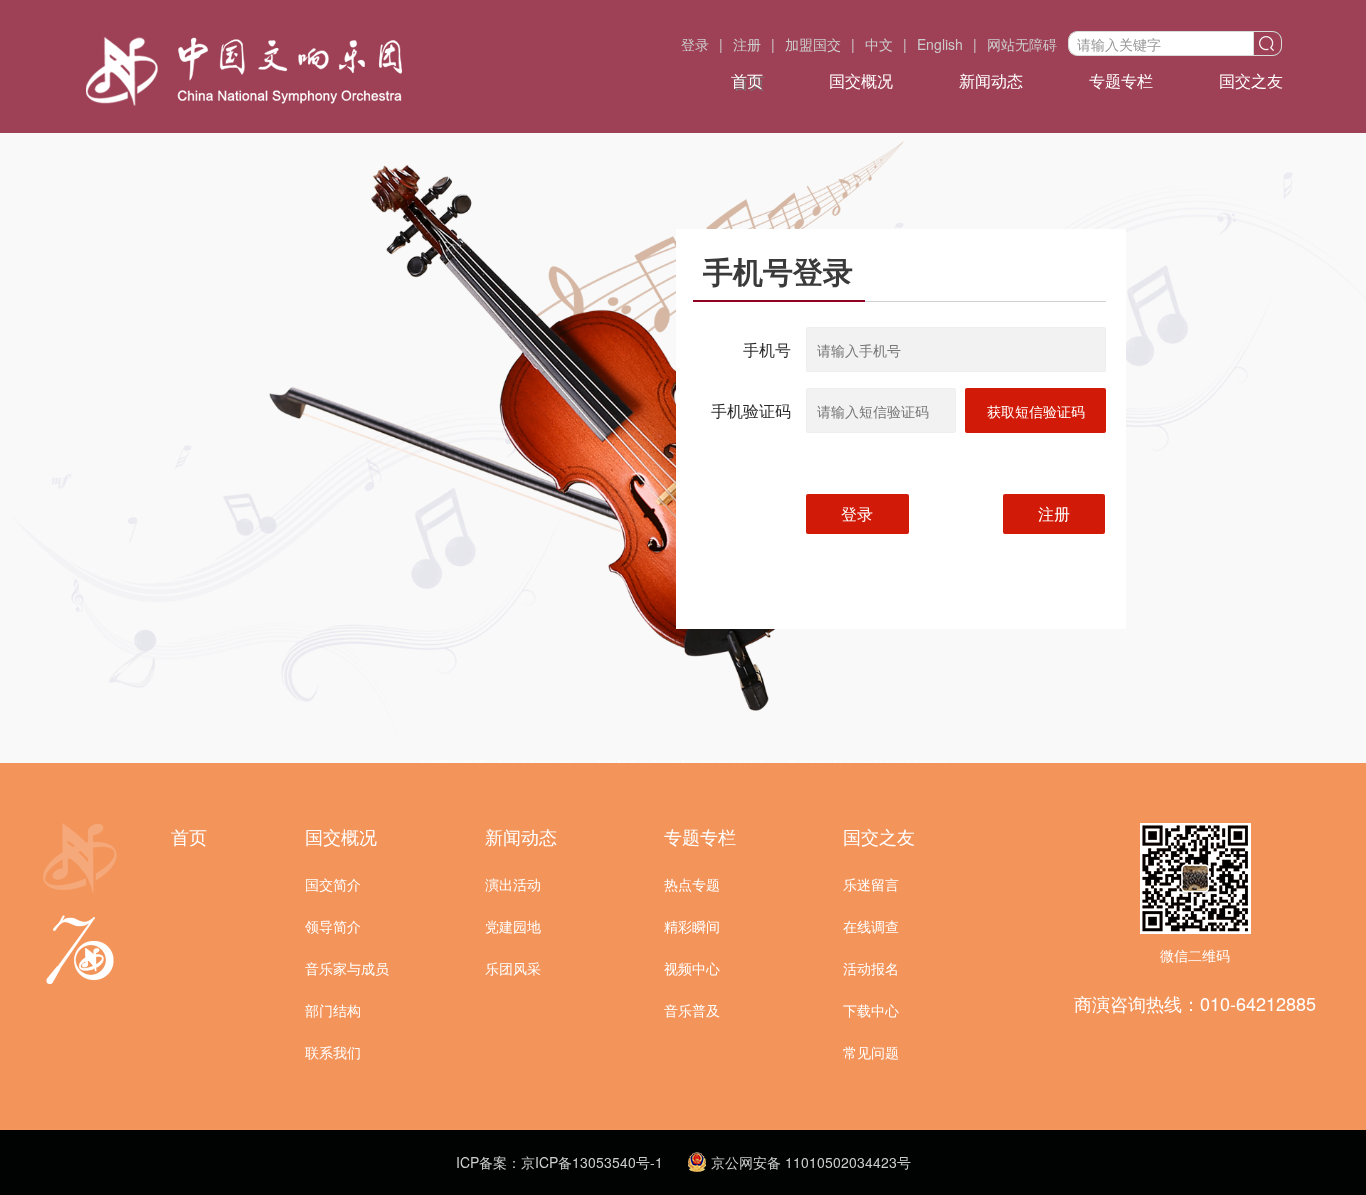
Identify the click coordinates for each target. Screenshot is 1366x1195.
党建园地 (513, 926)
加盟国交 (813, 44)
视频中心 (692, 968)
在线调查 (871, 926)
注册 (747, 44)
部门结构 (333, 1010)
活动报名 (871, 968)
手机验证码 (751, 410)
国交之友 (1251, 80)
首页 (747, 80)
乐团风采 (513, 968)
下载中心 (871, 1010)
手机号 (767, 349)
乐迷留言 (871, 884)
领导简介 (333, 926)
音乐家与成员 (347, 968)
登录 (695, 44)
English (940, 44)
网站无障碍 (1022, 44)
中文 (879, 44)
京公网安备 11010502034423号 (809, 1162)
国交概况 (861, 80)
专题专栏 (1121, 80)
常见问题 (871, 1052)
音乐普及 (692, 1010)
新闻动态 (991, 80)
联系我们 (333, 1052)
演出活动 (513, 884)
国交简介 (333, 884)
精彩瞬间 (692, 926)
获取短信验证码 (1036, 411)
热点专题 (692, 884)
